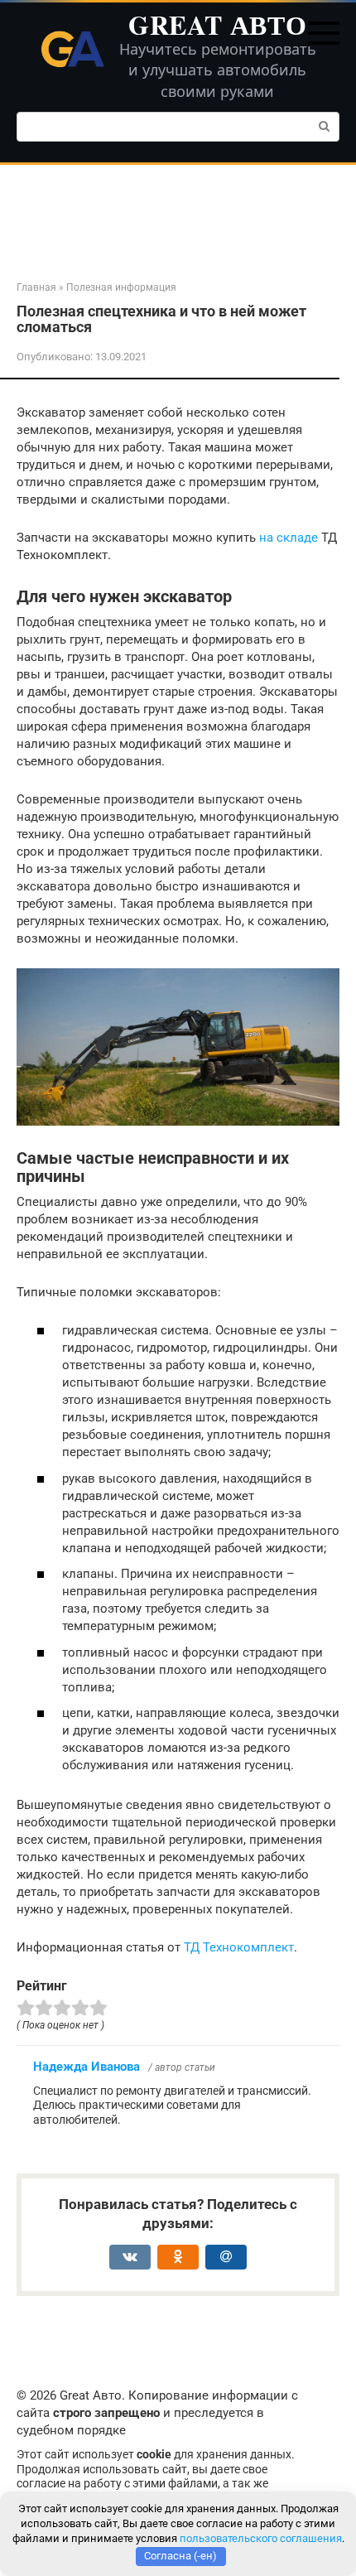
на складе (289, 538)
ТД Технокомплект (239, 1947)
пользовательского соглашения (261, 2538)
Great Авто (217, 24)
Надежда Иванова (87, 2067)
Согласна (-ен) (180, 2556)
